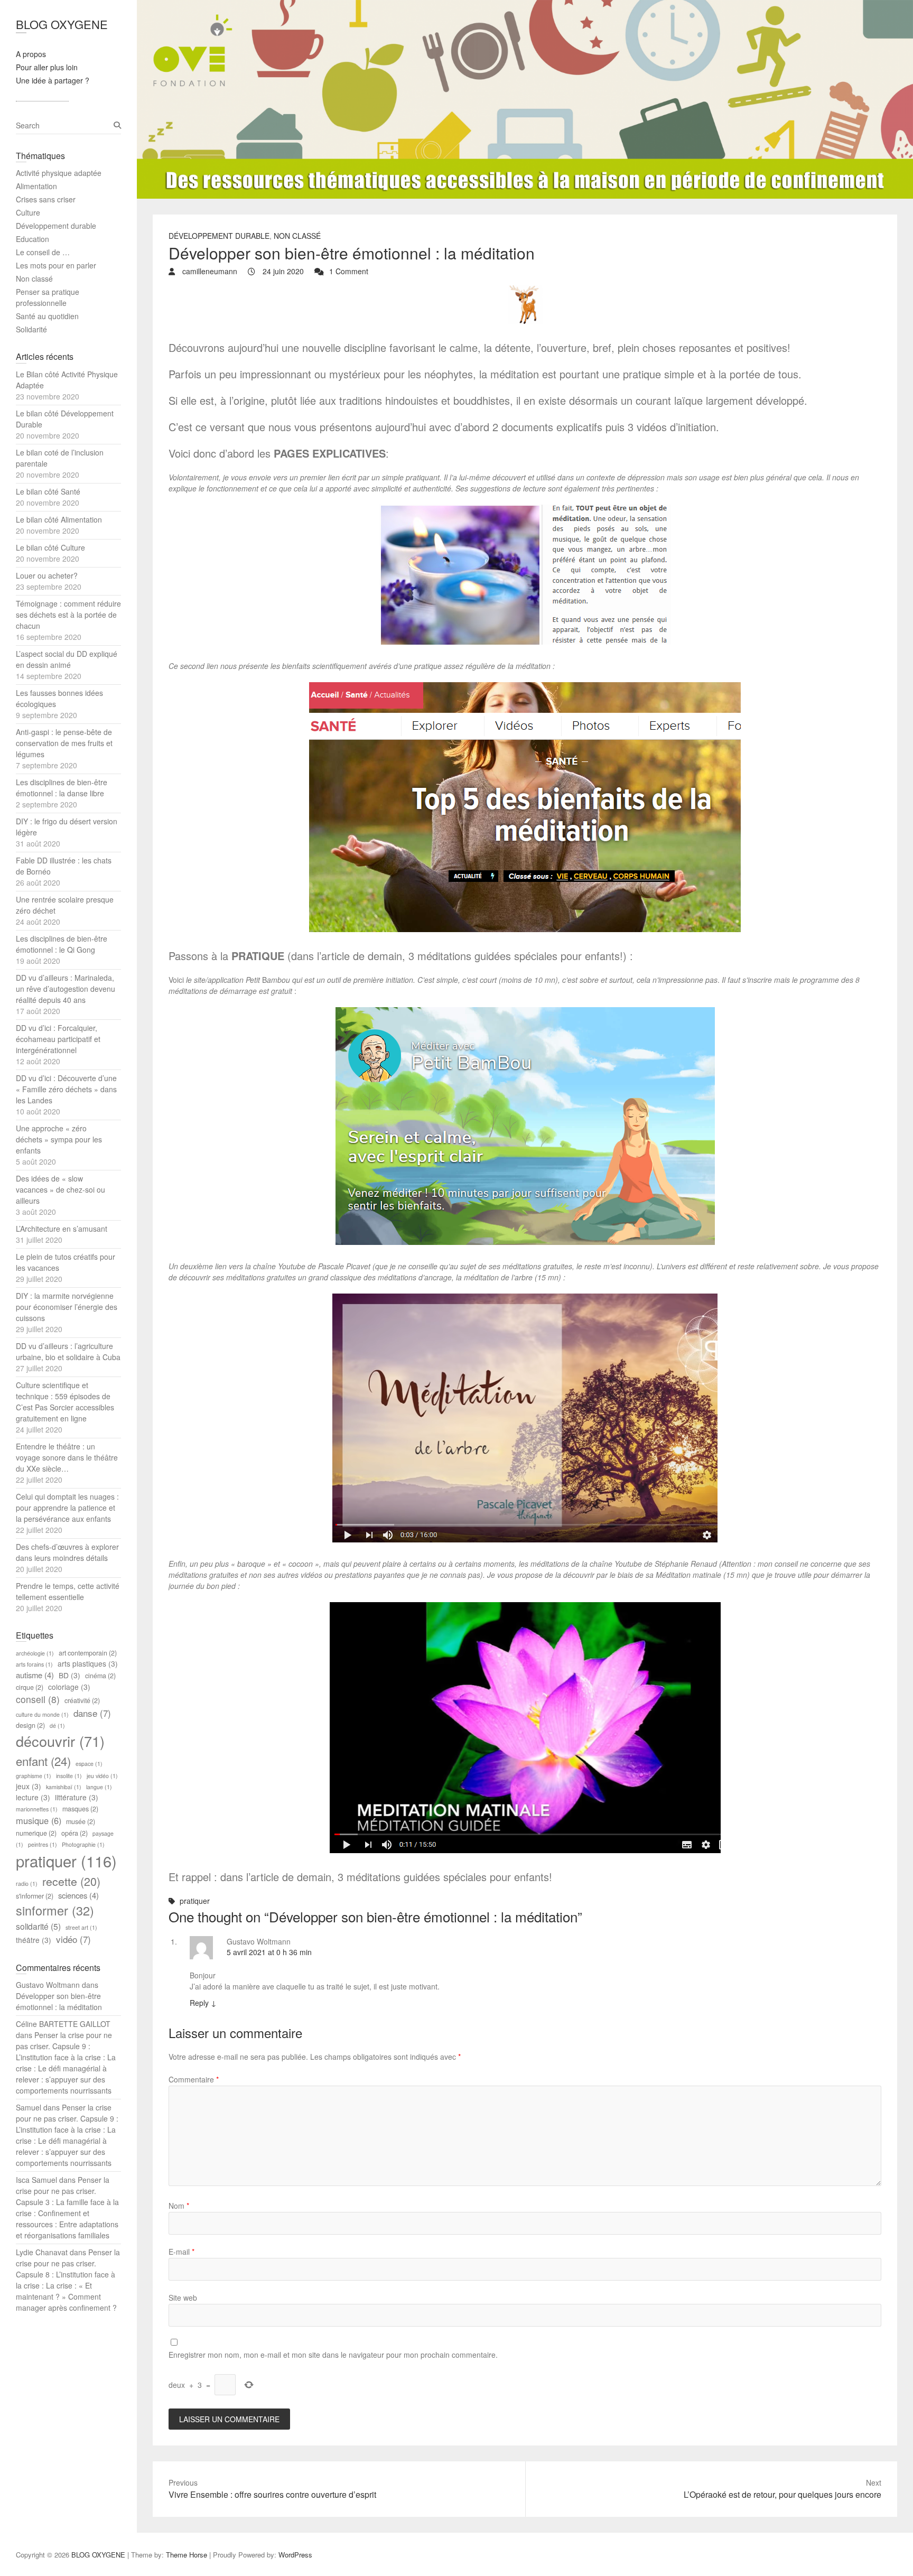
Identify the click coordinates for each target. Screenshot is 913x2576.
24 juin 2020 (282, 271)
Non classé (297, 236)
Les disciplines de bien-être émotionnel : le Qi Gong (62, 944)
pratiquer (195, 1901)
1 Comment (349, 271)
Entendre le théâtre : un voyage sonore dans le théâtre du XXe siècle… (67, 1457)
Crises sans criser (46, 199)
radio (27, 1884)
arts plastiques (88, 1663)
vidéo (73, 1939)
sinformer (55, 1910)
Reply (203, 2003)
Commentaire (194, 2079)
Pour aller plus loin (47, 67)
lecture (33, 1797)
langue (99, 1787)
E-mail (181, 2252)
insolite (69, 1776)
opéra (74, 1833)
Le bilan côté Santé (48, 491)
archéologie (35, 1653)
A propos (31, 54)
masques (80, 1809)
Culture (28, 212)
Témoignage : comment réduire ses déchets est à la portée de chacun (68, 615)
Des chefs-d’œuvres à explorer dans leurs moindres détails (67, 1552)
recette (71, 1881)
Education (32, 239)
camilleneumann (209, 271)
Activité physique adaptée (59, 173)
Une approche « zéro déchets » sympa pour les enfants (59, 1139)
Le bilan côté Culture (50, 547)
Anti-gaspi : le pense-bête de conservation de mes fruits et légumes (64, 743)
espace (89, 1764)
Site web (183, 2298)
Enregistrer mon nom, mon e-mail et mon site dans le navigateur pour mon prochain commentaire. (333, 2355)
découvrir (60, 1741)
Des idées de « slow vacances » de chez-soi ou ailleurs (60, 1189)
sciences (78, 1895)
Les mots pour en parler (56, 265)
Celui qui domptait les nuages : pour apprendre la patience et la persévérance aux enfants (67, 1508)
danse (92, 1713)
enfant (43, 1761)
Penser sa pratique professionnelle (48, 297)
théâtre (34, 1940)
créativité (82, 1700)
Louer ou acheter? (47, 575)
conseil (38, 1699)
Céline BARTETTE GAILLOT (63, 2024)
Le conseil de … (43, 252)
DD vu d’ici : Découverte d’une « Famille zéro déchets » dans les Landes (66, 1089)
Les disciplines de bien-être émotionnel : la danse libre (62, 788)
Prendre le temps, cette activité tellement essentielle (68, 1591)
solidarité (38, 1926)
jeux (29, 1786)
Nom (179, 2206)
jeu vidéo (102, 1776)
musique (39, 1820)
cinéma (100, 1676)
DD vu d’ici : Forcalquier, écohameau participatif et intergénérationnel (58, 1039)
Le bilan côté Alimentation (59, 519)
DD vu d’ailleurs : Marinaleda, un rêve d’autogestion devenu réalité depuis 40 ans (66, 989)
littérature (77, 1797)
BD (69, 1675)
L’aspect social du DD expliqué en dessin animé (67, 659)
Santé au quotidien (47, 316)
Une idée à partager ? (53, 80)
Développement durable (219, 236)
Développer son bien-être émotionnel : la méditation (59, 2001)
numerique (36, 1833)
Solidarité (31, 329)
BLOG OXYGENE (62, 24)
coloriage (69, 1687)
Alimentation (36, 186)
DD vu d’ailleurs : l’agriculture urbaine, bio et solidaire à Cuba (68, 1351)
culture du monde (42, 1714)
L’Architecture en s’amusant (62, 1229)
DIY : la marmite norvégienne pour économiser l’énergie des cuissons (67, 1307)
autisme (35, 1675)
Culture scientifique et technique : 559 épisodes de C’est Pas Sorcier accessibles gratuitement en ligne (65, 1402)
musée (81, 1821)
